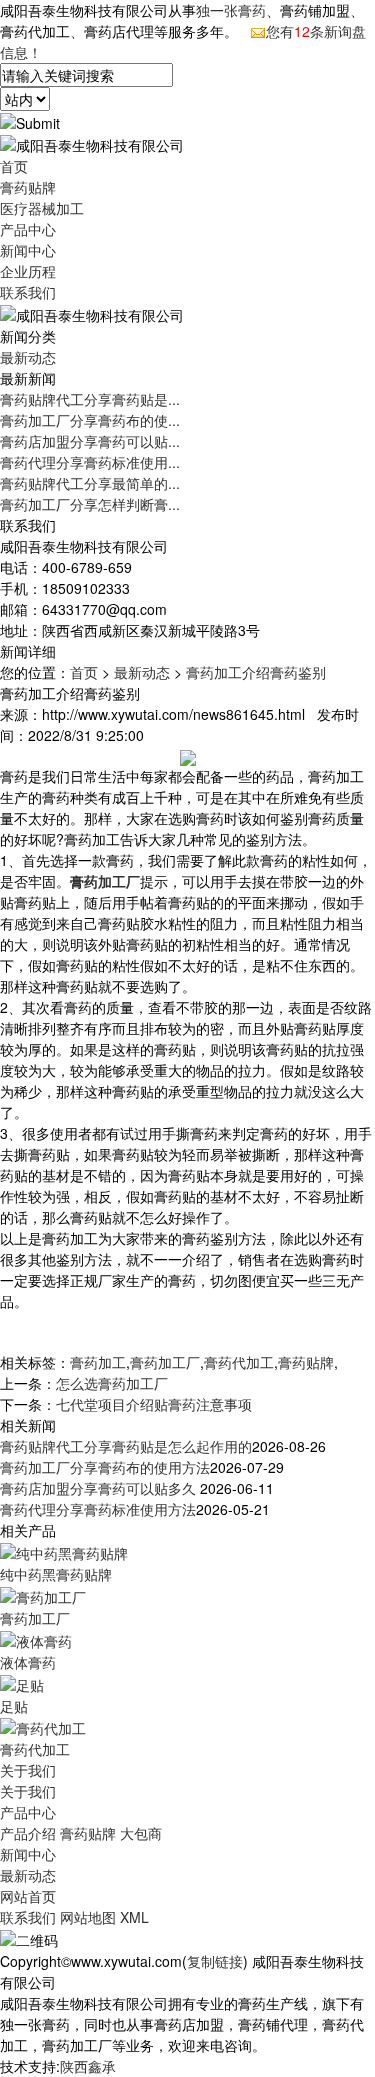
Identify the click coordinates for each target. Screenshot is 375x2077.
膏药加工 (98, 1362)
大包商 (141, 1833)
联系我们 (28, 292)
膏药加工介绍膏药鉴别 (256, 672)
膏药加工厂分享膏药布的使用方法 (105, 1467)
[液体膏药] (36, 1639)
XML (134, 1917)
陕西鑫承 (88, 2066)
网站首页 (28, 1896)
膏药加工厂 (165, 1362)
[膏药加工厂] (43, 1595)
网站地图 (88, 1917)
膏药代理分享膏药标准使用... (90, 462)
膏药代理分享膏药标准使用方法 (98, 1509)
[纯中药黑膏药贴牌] (64, 1551)
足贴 (14, 1706)
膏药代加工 (239, 1362)
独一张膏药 (231, 10)
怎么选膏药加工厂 (112, 1383)
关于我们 (28, 1770)
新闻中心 (28, 250)
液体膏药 (28, 1662)
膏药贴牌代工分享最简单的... (90, 483)
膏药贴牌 (28, 187)
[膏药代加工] (43, 1727)
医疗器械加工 (42, 208)
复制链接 (215, 1961)
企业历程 (28, 271)
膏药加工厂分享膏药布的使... (90, 420)
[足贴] (22, 1683)
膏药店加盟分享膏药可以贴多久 (100, 1488)
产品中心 (28, 229)
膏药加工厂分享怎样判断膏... (90, 504)
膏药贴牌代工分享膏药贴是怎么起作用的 (126, 1446)
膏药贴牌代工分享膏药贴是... (90, 399)
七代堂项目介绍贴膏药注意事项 (154, 1404)
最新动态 (28, 357)
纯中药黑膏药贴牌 (56, 1574)
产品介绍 (28, 1833)
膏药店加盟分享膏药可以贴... (90, 441)
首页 (14, 166)
